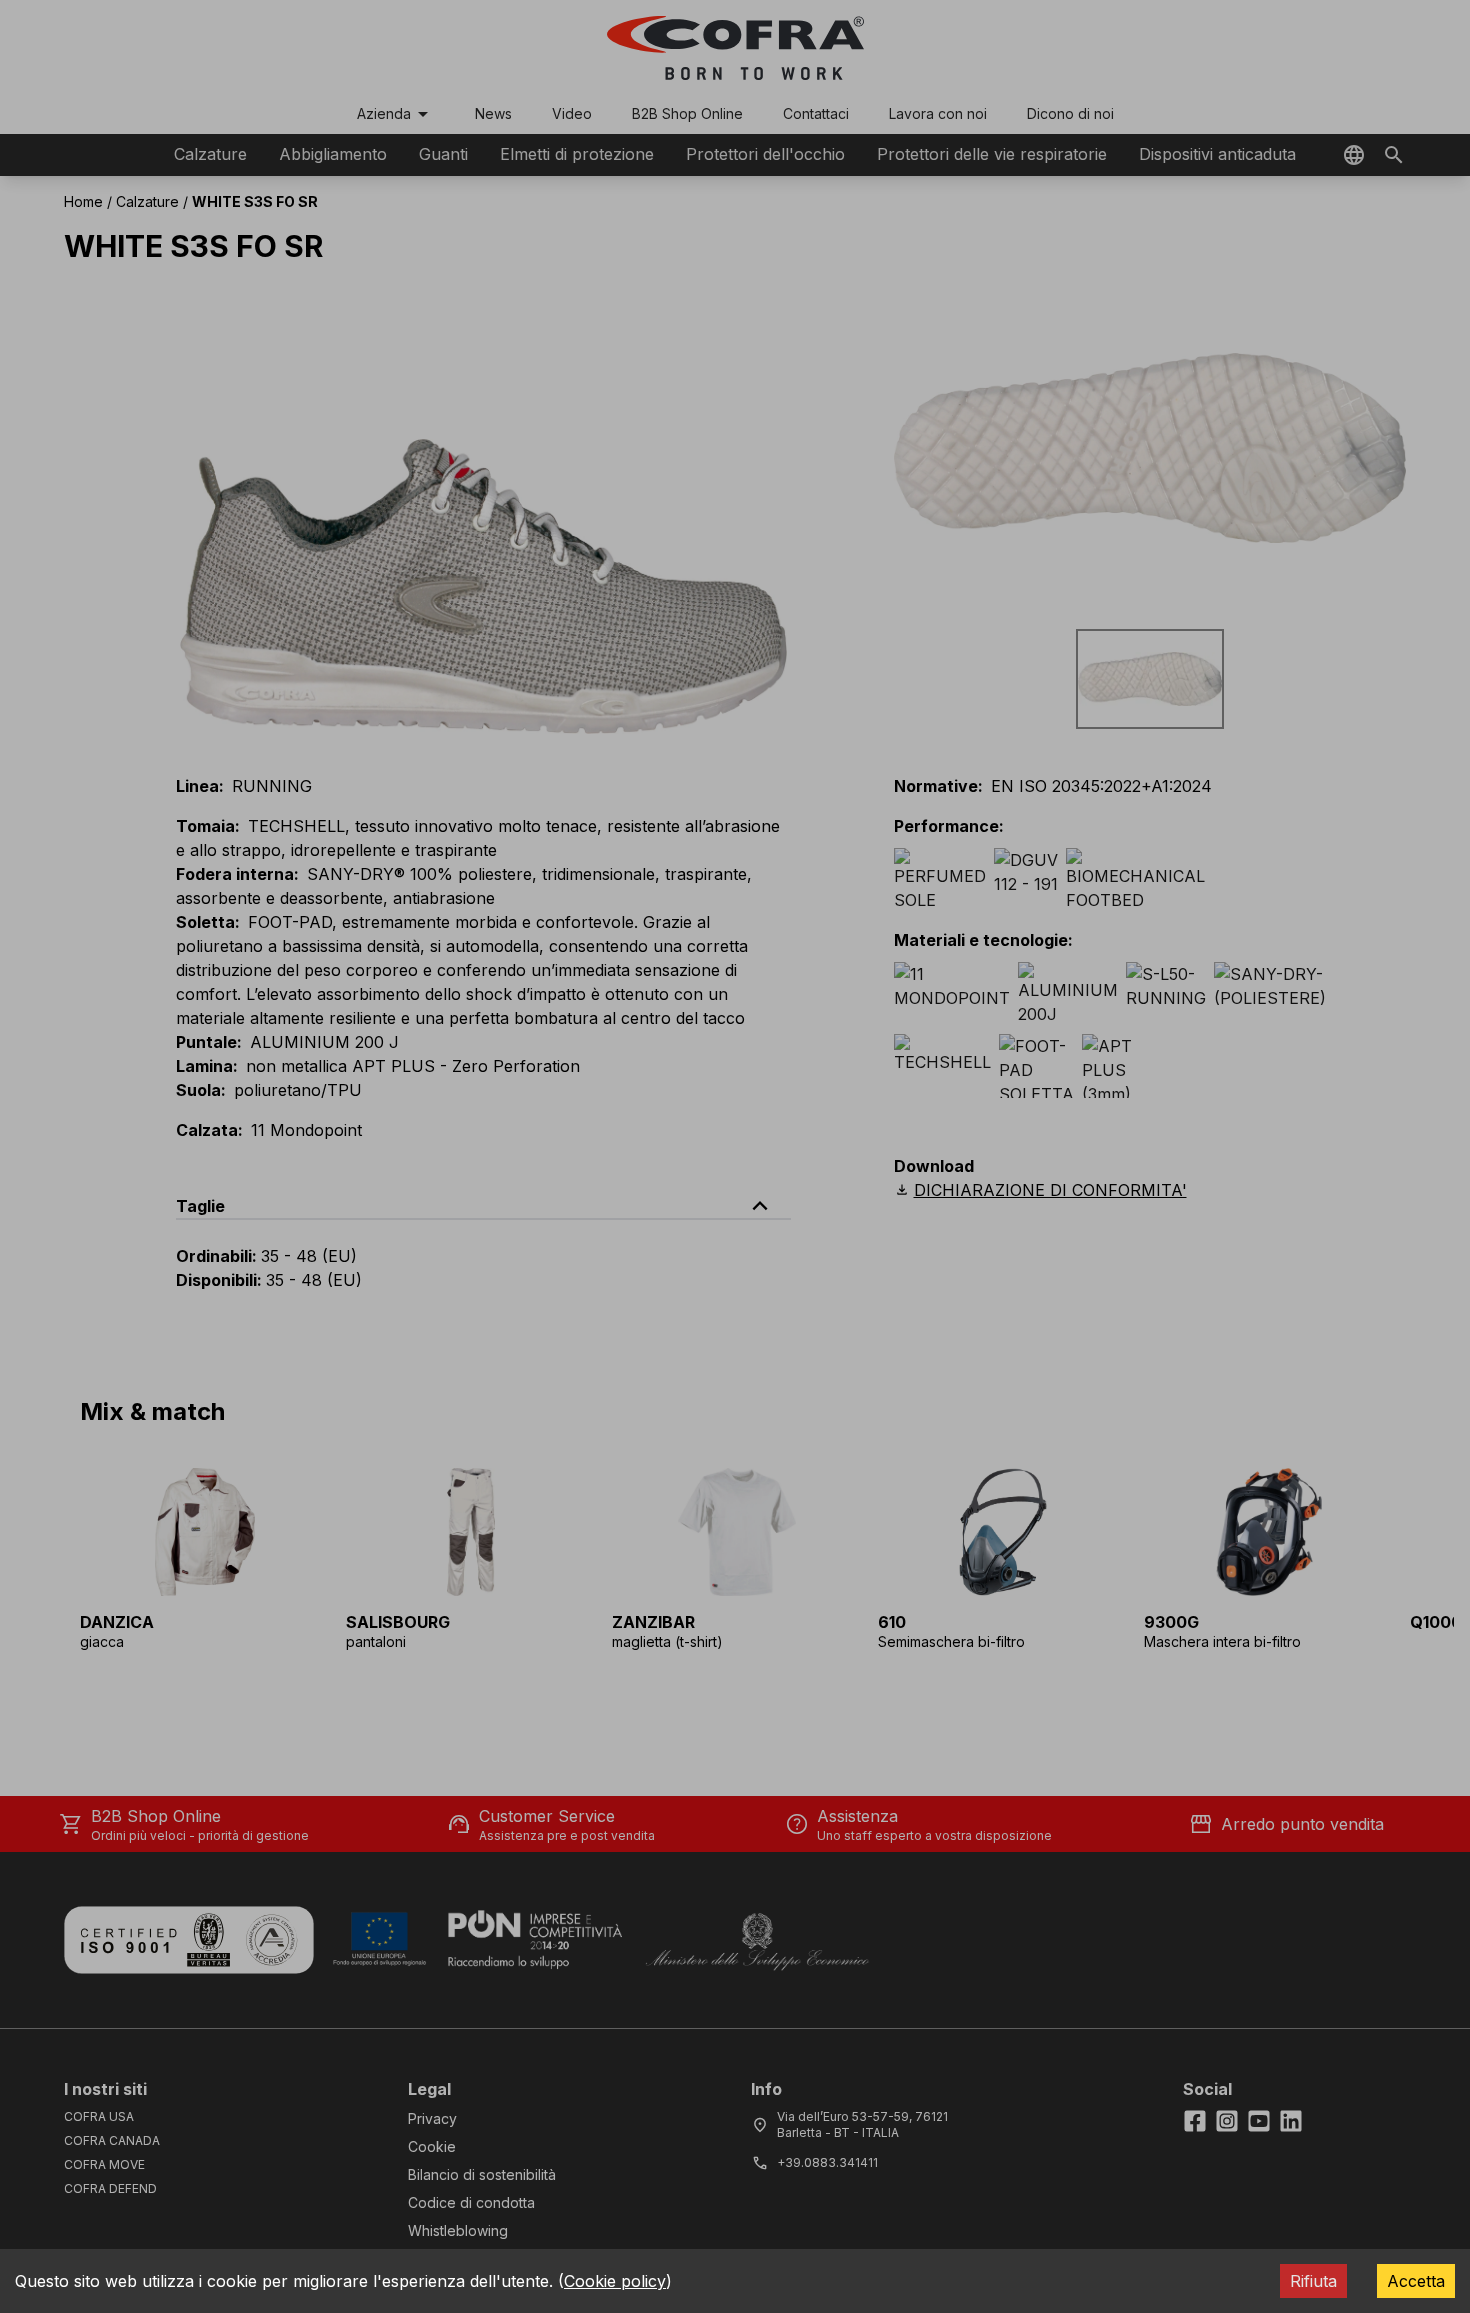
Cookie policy (615, 2281)
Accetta (1416, 2281)
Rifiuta (1313, 2281)
